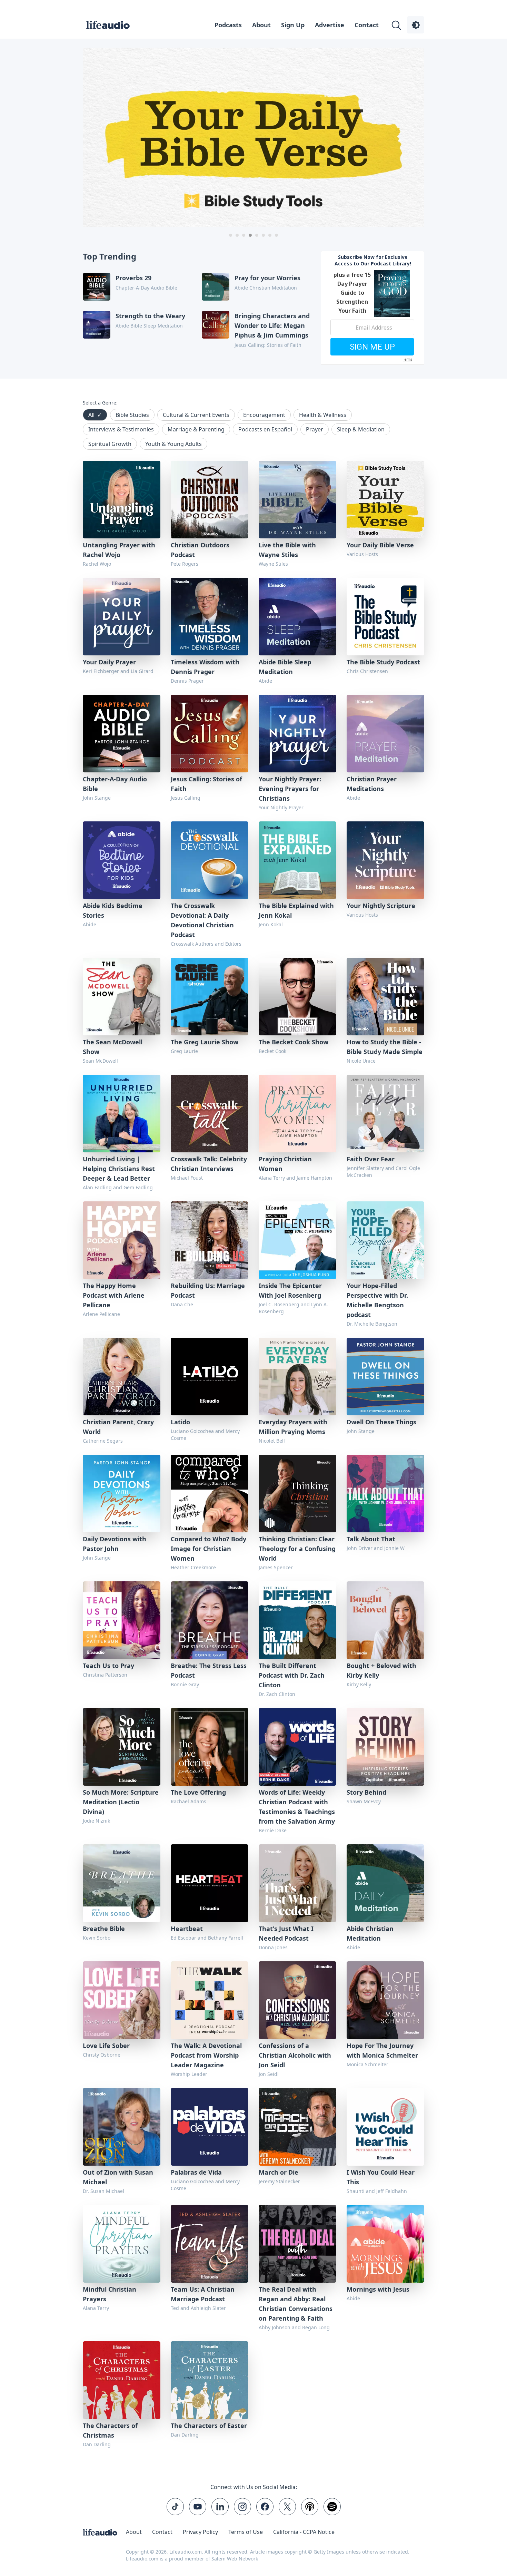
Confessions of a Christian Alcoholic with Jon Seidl (295, 2055)
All (95, 415)
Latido (180, 1422)
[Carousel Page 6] (263, 235)
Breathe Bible (104, 1929)
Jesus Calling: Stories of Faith (206, 784)
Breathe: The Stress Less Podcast (209, 1670)
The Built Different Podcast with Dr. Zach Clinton (292, 1675)
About (261, 25)
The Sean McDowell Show (113, 1047)
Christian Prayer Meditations (372, 784)
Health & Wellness (323, 415)
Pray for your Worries (267, 278)
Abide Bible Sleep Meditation (285, 667)
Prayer (315, 429)
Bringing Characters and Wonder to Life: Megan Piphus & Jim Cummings (272, 325)
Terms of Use (246, 2532)
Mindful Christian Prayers (110, 2294)
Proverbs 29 (133, 278)
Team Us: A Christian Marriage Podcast (203, 2294)
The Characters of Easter (209, 2426)
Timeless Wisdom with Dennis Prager (205, 667)
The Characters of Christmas (110, 2430)
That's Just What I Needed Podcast (286, 1933)
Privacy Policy (200, 2532)
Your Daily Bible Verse (380, 545)
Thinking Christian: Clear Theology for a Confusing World (297, 1549)
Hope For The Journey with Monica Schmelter (382, 2050)
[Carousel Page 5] (257, 235)
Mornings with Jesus (378, 2289)
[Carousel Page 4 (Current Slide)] (250, 235)
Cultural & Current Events (196, 415)
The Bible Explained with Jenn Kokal (296, 910)
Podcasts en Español (265, 429)
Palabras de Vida (196, 2172)
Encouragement (264, 415)
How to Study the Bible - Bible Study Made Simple (385, 1047)
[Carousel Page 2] (237, 235)
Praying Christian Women (285, 1164)
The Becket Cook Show (294, 1042)
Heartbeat (187, 1929)
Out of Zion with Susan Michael (118, 2177)
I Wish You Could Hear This (381, 2177)
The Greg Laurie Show (205, 1042)
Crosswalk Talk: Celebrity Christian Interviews (209, 1164)
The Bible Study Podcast (383, 662)
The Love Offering (198, 1792)
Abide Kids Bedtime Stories (113, 910)
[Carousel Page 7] (270, 235)
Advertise (330, 25)
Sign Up (293, 25)
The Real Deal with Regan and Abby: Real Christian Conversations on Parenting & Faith (296, 2304)
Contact (367, 25)
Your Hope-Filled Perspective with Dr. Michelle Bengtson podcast (377, 1300)
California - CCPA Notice (304, 2532)
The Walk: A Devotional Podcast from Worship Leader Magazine (206, 2055)
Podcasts (228, 25)
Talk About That (371, 1539)
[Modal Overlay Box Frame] (372, 308)
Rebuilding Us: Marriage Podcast (208, 1290)
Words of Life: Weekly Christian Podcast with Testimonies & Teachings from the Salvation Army (297, 1807)
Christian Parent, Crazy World (118, 1427)
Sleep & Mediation (361, 429)
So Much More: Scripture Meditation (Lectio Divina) (121, 1802)
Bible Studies (132, 415)
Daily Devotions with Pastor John (115, 1544)
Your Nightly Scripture (381, 906)
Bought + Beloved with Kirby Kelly (381, 1670)
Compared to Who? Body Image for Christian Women (208, 1549)
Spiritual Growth (110, 444)
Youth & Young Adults (173, 444)
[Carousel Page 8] (276, 235)
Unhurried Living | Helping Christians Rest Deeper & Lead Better (119, 1169)
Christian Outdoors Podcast (200, 550)
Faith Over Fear (371, 1159)
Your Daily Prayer (109, 662)
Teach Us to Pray (108, 1666)
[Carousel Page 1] (231, 235)
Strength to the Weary (150, 316)
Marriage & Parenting (196, 429)
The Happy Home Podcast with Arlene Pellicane (114, 1295)
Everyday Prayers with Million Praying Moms (293, 1427)
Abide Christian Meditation (370, 1933)
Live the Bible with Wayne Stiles (287, 550)
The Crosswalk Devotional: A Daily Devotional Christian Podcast (202, 920)
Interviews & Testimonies (121, 429)
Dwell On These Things (381, 1422)
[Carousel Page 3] (244, 235)
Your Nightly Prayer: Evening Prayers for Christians (290, 789)
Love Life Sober (106, 2046)
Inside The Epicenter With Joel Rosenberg (290, 1290)
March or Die (279, 2172)
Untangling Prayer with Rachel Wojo (119, 550)
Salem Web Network (235, 2559)
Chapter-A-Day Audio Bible (115, 784)
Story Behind (366, 1792)
